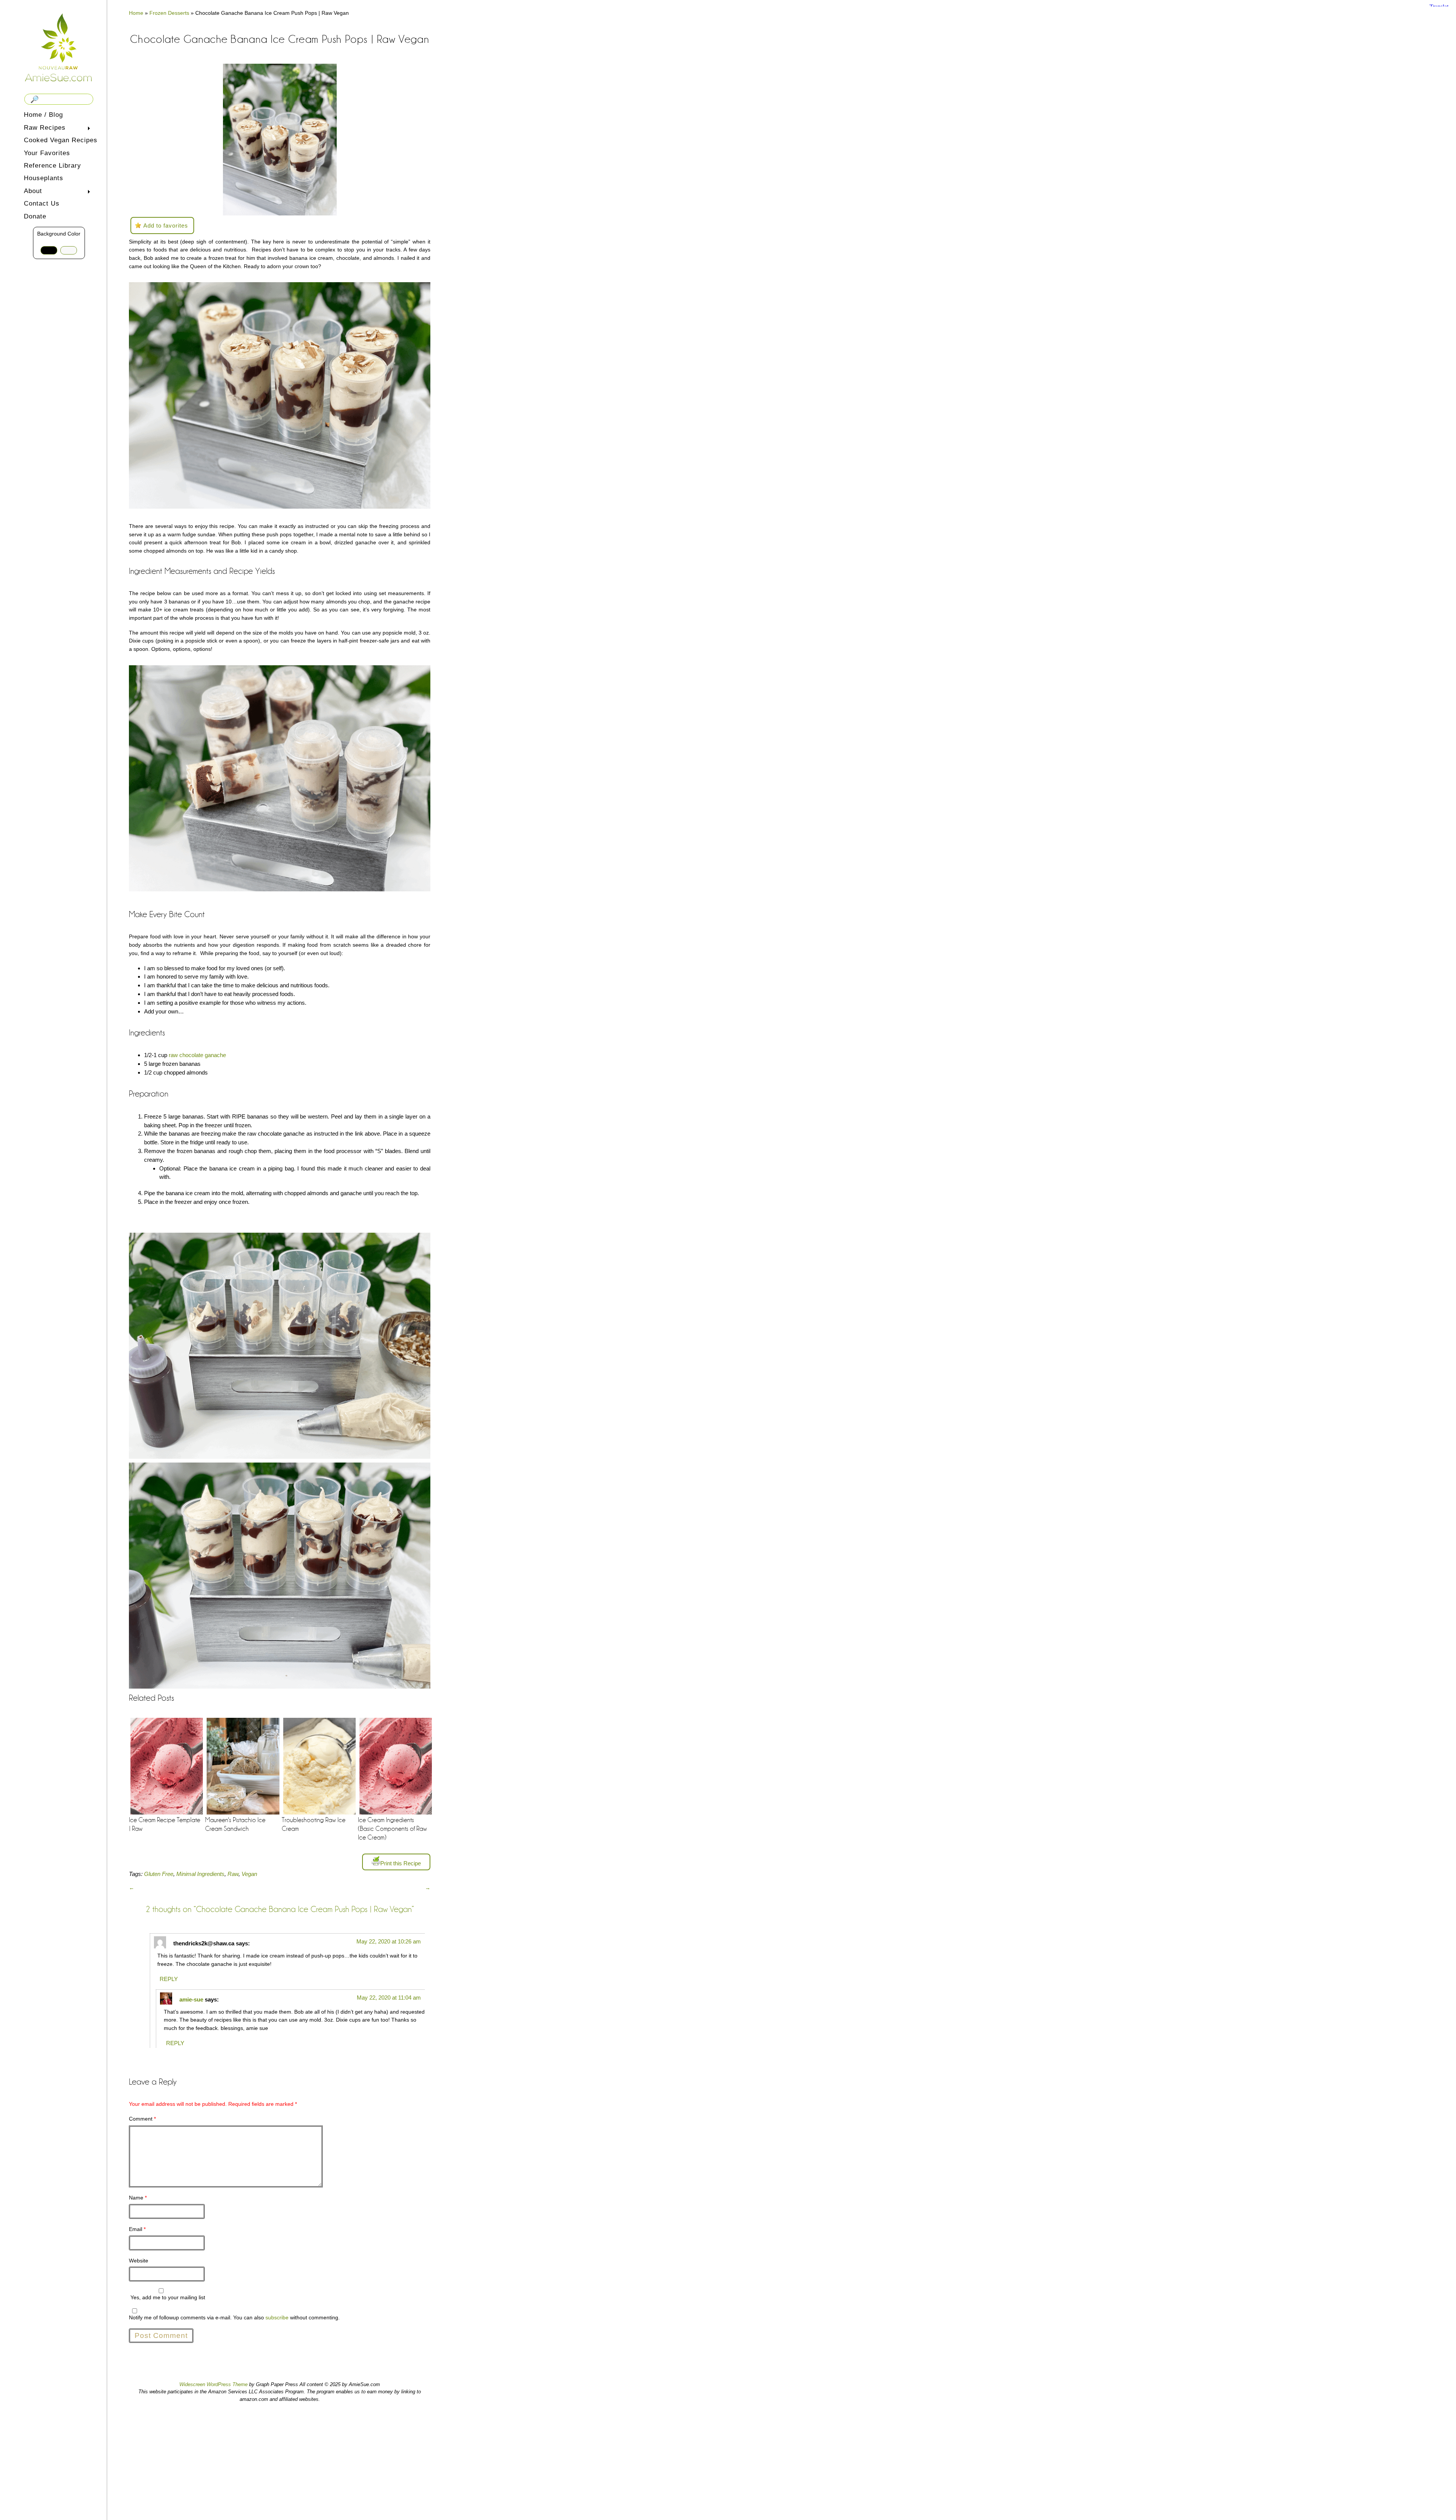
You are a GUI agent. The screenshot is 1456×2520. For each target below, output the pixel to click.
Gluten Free (159, 1874)
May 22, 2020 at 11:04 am (389, 1998)
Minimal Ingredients (200, 1874)
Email (137, 2229)
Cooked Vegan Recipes (61, 140)
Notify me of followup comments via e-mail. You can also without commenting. (234, 2317)
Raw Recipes (43, 128)
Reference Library (53, 166)
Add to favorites (166, 225)
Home (136, 13)
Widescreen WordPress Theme (213, 2384)
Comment (142, 2119)
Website (139, 2261)
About (31, 192)
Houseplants (44, 178)
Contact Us (42, 203)
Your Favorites (47, 153)
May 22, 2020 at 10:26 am (389, 1941)
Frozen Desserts (169, 13)
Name (138, 2198)
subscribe (277, 2317)
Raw (233, 1874)
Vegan (249, 1874)
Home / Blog (43, 115)
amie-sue (191, 1999)
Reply (169, 1979)
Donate (35, 216)
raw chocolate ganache (197, 1055)
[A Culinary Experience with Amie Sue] (59, 47)
